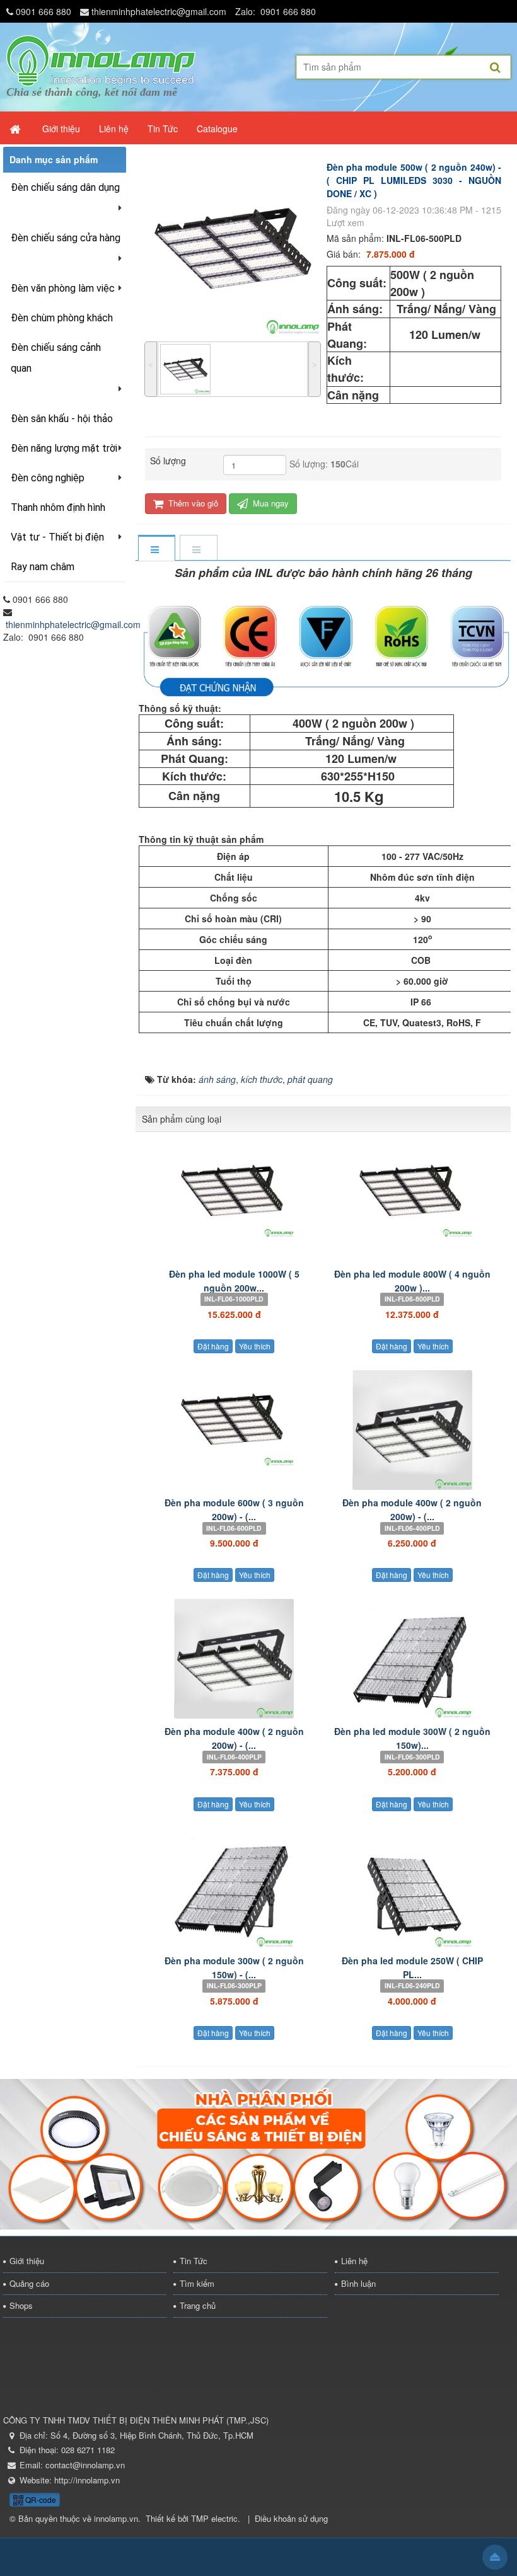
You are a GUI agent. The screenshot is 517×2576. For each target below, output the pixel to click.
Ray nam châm (43, 567)
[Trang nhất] (16, 129)
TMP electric (214, 2518)
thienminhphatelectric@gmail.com (159, 11)
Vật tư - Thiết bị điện (57, 537)
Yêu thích (255, 1346)
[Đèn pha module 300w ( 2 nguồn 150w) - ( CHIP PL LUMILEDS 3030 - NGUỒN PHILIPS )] (234, 1888)
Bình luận (358, 2283)
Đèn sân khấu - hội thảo (62, 419)
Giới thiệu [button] (61, 129)
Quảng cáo (29, 2283)
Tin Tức (194, 2261)
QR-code (40, 2499)
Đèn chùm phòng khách (62, 318)
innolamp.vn (116, 2518)
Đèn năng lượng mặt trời (64, 448)
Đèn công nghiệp (48, 478)
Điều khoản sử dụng (291, 2518)
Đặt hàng (213, 1346)
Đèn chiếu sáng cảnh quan (56, 358)
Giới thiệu (27, 2261)
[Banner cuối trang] (258, 2153)
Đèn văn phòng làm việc (63, 288)
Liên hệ (354, 2261)
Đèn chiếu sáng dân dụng (65, 187)
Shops (21, 2305)
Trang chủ (198, 2305)
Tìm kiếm (197, 2283)
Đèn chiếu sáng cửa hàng (66, 238)
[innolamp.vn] (101, 59)
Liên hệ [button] (114, 129)
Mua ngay (270, 503)
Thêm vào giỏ (192, 503)
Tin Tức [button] (163, 129)
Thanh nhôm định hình (58, 507)
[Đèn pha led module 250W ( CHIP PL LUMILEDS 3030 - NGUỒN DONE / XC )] (413, 1888)
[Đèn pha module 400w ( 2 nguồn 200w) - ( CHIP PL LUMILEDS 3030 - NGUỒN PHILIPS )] (234, 1659)
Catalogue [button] (217, 129)
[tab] (156, 549)
